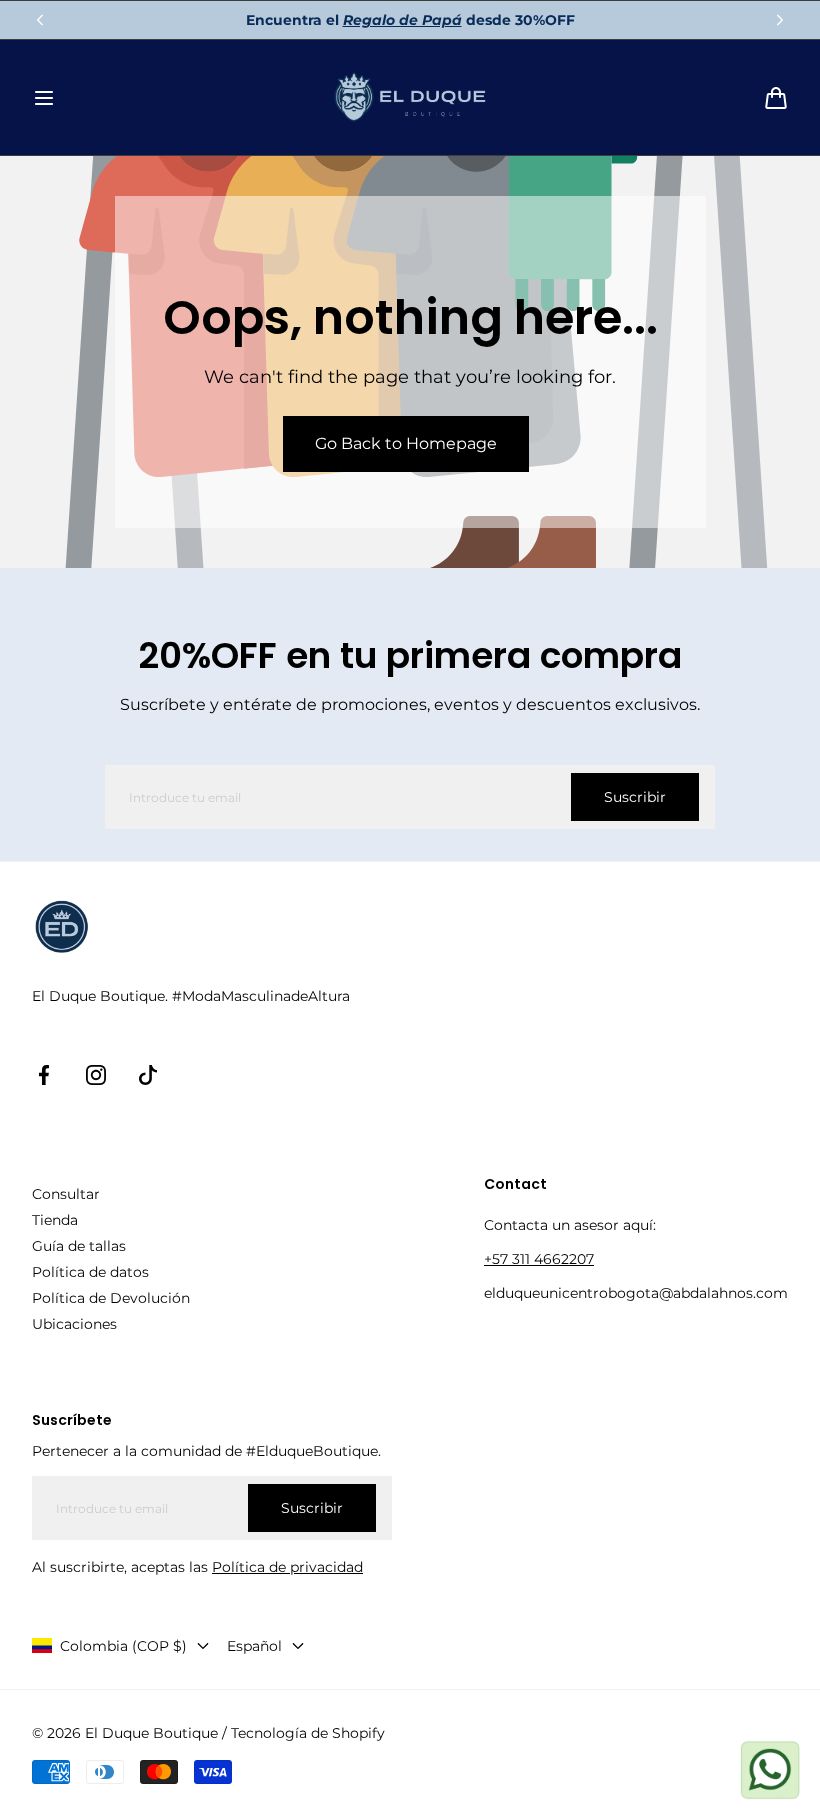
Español (254, 1646)
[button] (44, 98)
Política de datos (90, 1272)
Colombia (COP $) (123, 1646)
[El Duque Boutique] (410, 97)
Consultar (66, 1194)
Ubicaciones (74, 1324)
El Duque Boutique (151, 1733)
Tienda (55, 1220)
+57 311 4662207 (539, 1259)
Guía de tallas (79, 1246)
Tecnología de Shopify (308, 1733)
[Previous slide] (40, 20)
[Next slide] (780, 20)
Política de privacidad (287, 1567)
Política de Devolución (111, 1298)
